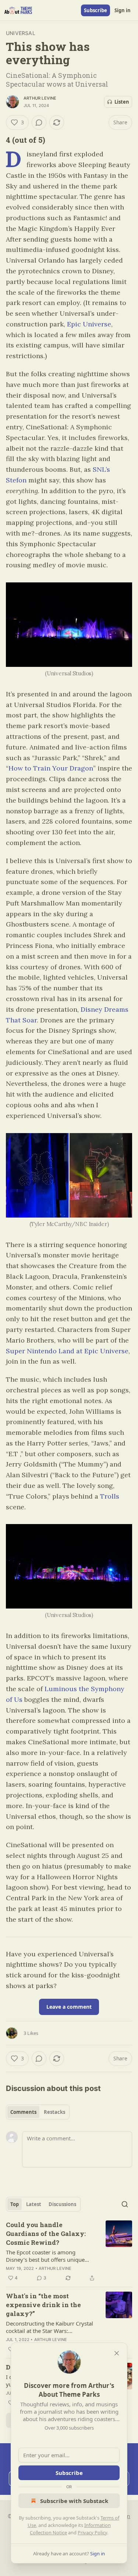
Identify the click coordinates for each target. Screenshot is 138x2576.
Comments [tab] (23, 2112)
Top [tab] (15, 2204)
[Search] (125, 2204)
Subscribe (95, 10)
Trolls (110, 1496)
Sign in (123, 10)
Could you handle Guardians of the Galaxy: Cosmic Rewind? (46, 2234)
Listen (122, 102)
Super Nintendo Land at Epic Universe (67, 1351)
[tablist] (38, 2112)
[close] (117, 2353)
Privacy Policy (92, 2532)
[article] (69, 2251)
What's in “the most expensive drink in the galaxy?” (43, 2305)
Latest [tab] (34, 2204)
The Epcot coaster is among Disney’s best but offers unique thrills (45, 2256)
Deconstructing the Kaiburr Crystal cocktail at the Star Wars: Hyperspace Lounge (49, 2327)
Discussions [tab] (62, 2204)
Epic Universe (89, 324)
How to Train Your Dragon (51, 768)
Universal (21, 33)
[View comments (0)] (39, 122)
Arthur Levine (40, 98)
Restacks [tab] (54, 2112)
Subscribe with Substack (74, 2501)
